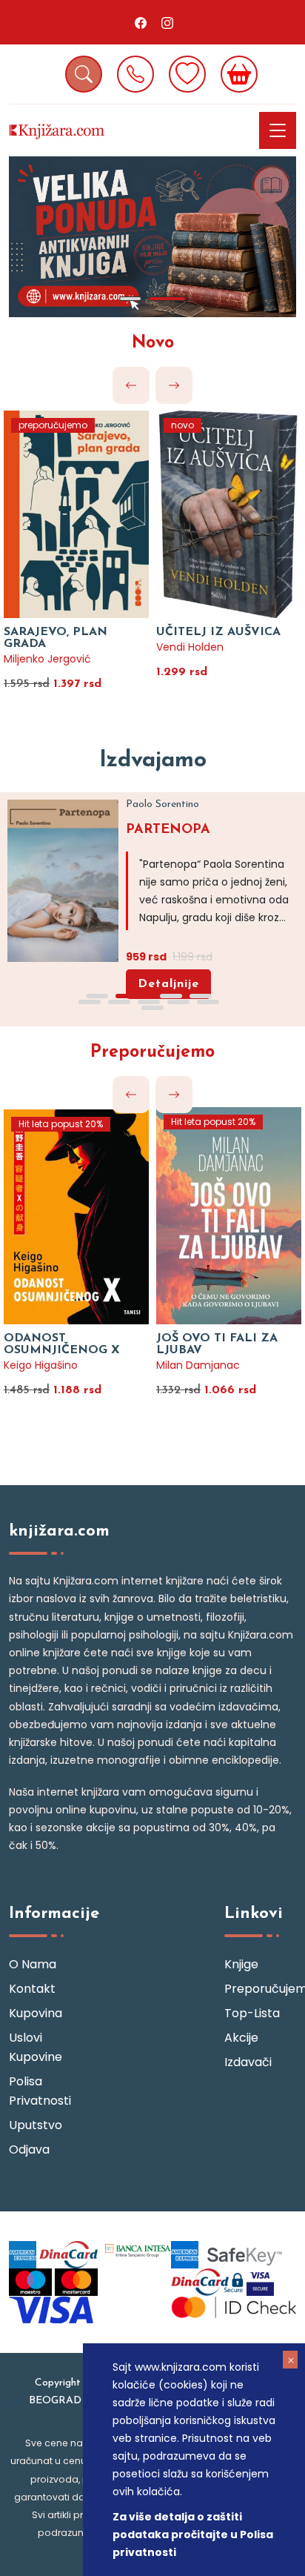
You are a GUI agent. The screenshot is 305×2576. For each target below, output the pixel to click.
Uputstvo (36, 2125)
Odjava (29, 2150)
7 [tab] (149, 1002)
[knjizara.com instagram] (167, 22)
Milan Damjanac (198, 1365)
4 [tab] (201, 996)
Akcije (241, 2038)
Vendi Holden (190, 647)
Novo (153, 343)
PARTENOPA (168, 830)
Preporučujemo (152, 1053)
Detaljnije (168, 984)
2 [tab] (167, 299)
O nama (33, 1964)
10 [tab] (152, 1008)
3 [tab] (171, 996)
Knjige (241, 1964)
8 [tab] (178, 1002)
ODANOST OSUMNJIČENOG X (62, 1344)
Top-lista (252, 2013)
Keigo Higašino (41, 1365)
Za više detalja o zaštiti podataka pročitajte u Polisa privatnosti (193, 2534)
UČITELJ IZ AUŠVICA (218, 632)
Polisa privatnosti (40, 2091)
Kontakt (32, 1989)
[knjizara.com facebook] (141, 22)
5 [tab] (90, 1002)
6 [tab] (119, 1002)
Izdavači (248, 2062)
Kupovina (36, 2013)
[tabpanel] (152, 237)
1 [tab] (130, 299)
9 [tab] (208, 1002)
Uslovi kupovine (36, 2047)
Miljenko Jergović (47, 659)
